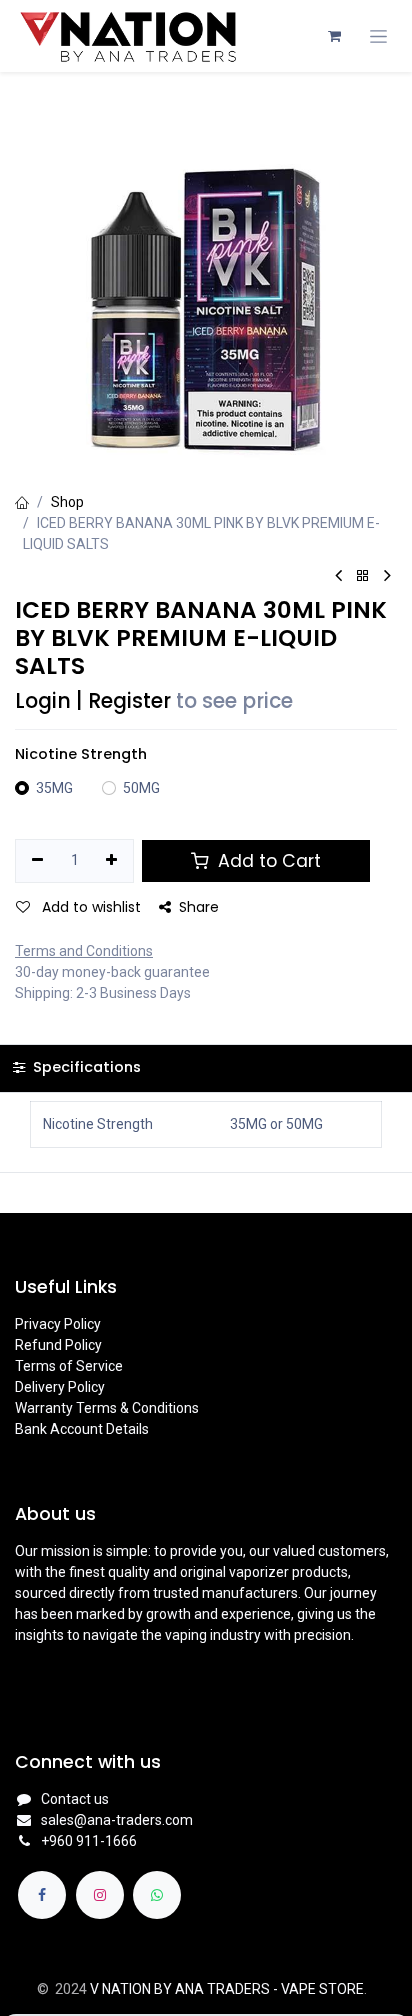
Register (129, 701)
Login (43, 701)
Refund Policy (58, 1345)
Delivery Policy (60, 1387)
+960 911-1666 (89, 1841)
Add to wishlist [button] (89, 907)
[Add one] (112, 861)
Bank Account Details (82, 1429)
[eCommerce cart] (334, 36)
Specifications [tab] (85, 1067)
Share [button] (199, 907)
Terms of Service (69, 1366)
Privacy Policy (58, 1324)
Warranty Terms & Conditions (107, 1408)
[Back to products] (363, 576)
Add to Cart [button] (267, 861)
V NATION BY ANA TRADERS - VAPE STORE (227, 1989)
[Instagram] (100, 1895)
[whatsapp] (157, 1895)
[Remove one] (37, 861)
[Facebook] (42, 1895)
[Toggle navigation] (378, 36)
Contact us (75, 1799)
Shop (67, 502)
